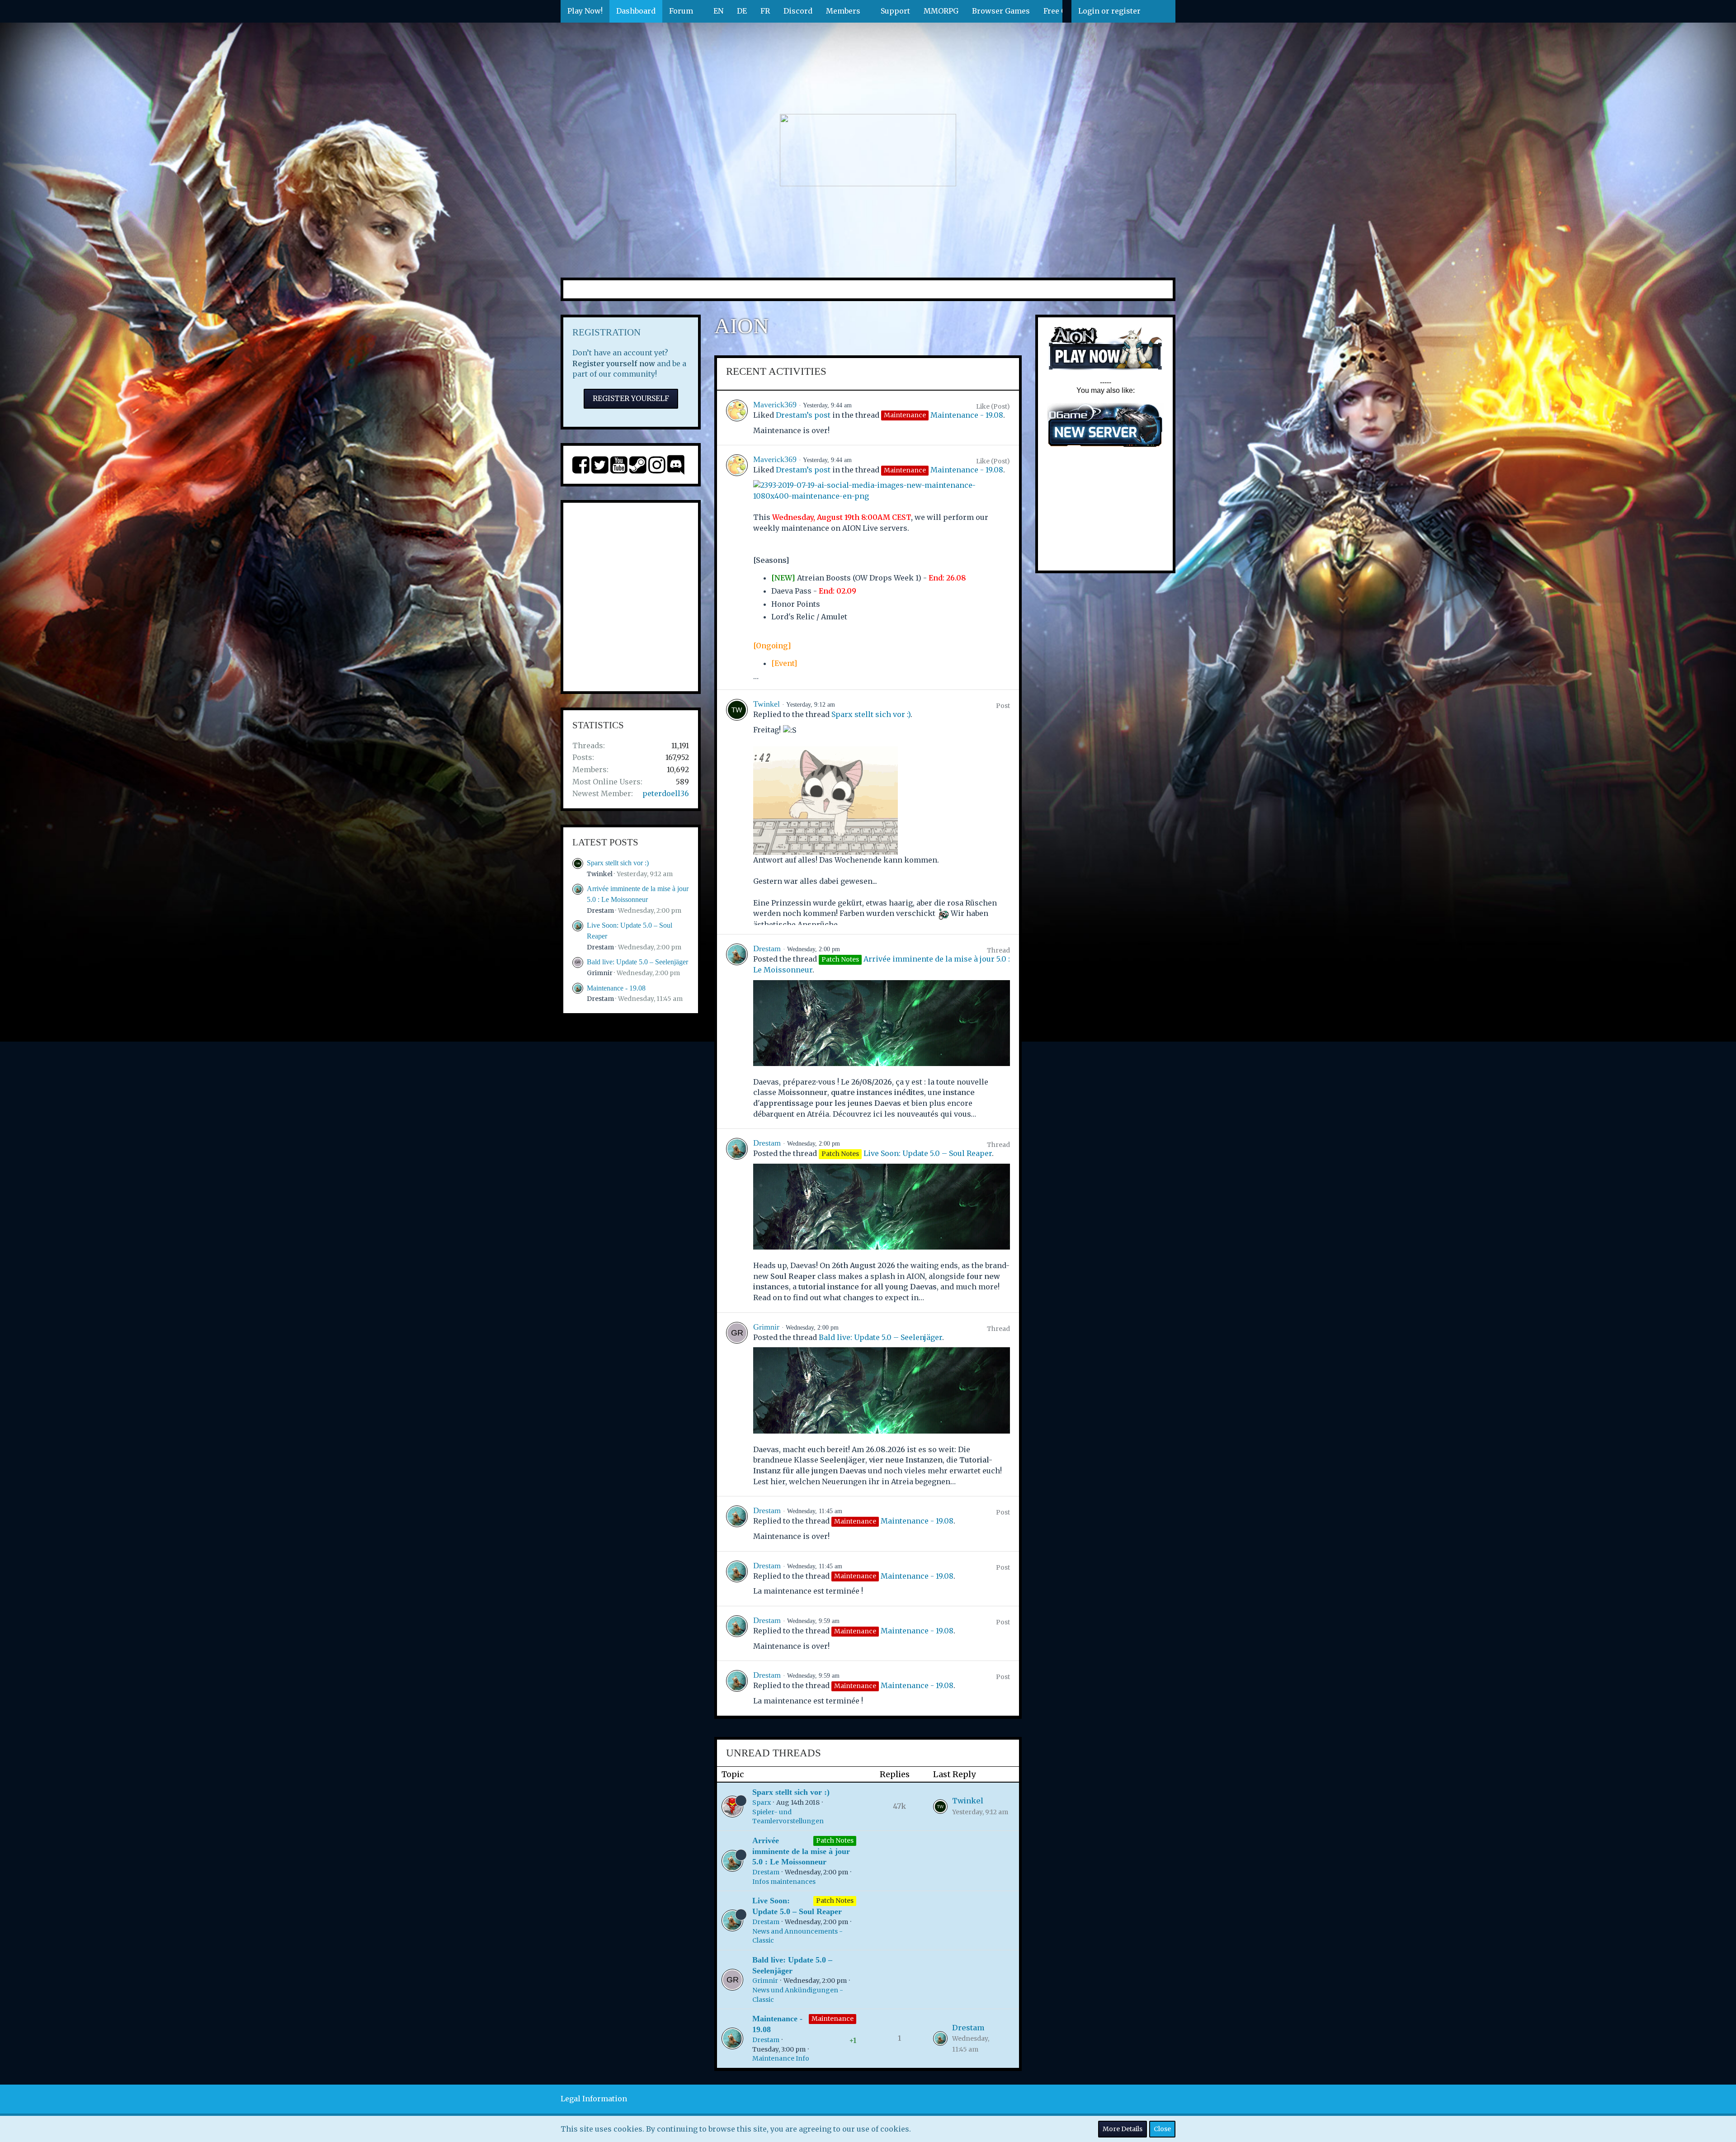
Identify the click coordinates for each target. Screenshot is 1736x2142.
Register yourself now (614, 363)
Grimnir (600, 973)
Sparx (762, 1802)
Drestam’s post (803, 415)
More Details (1123, 2129)
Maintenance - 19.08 (616, 988)
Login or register (1109, 11)
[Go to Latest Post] (940, 1807)
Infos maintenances (784, 1882)
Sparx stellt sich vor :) (618, 863)
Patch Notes (835, 1840)
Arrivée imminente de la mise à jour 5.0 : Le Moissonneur (801, 1851)
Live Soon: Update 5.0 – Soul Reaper (928, 1153)
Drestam (600, 911)
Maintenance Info (781, 2058)
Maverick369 (775, 405)
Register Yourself (631, 398)
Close (1162, 2129)
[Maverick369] (737, 418)
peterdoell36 (666, 793)
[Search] (1161, 11)
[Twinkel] (737, 812)
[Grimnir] (737, 1404)
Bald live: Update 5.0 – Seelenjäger (637, 962)
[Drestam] (737, 1031)
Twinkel (600, 874)
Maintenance (833, 2019)
